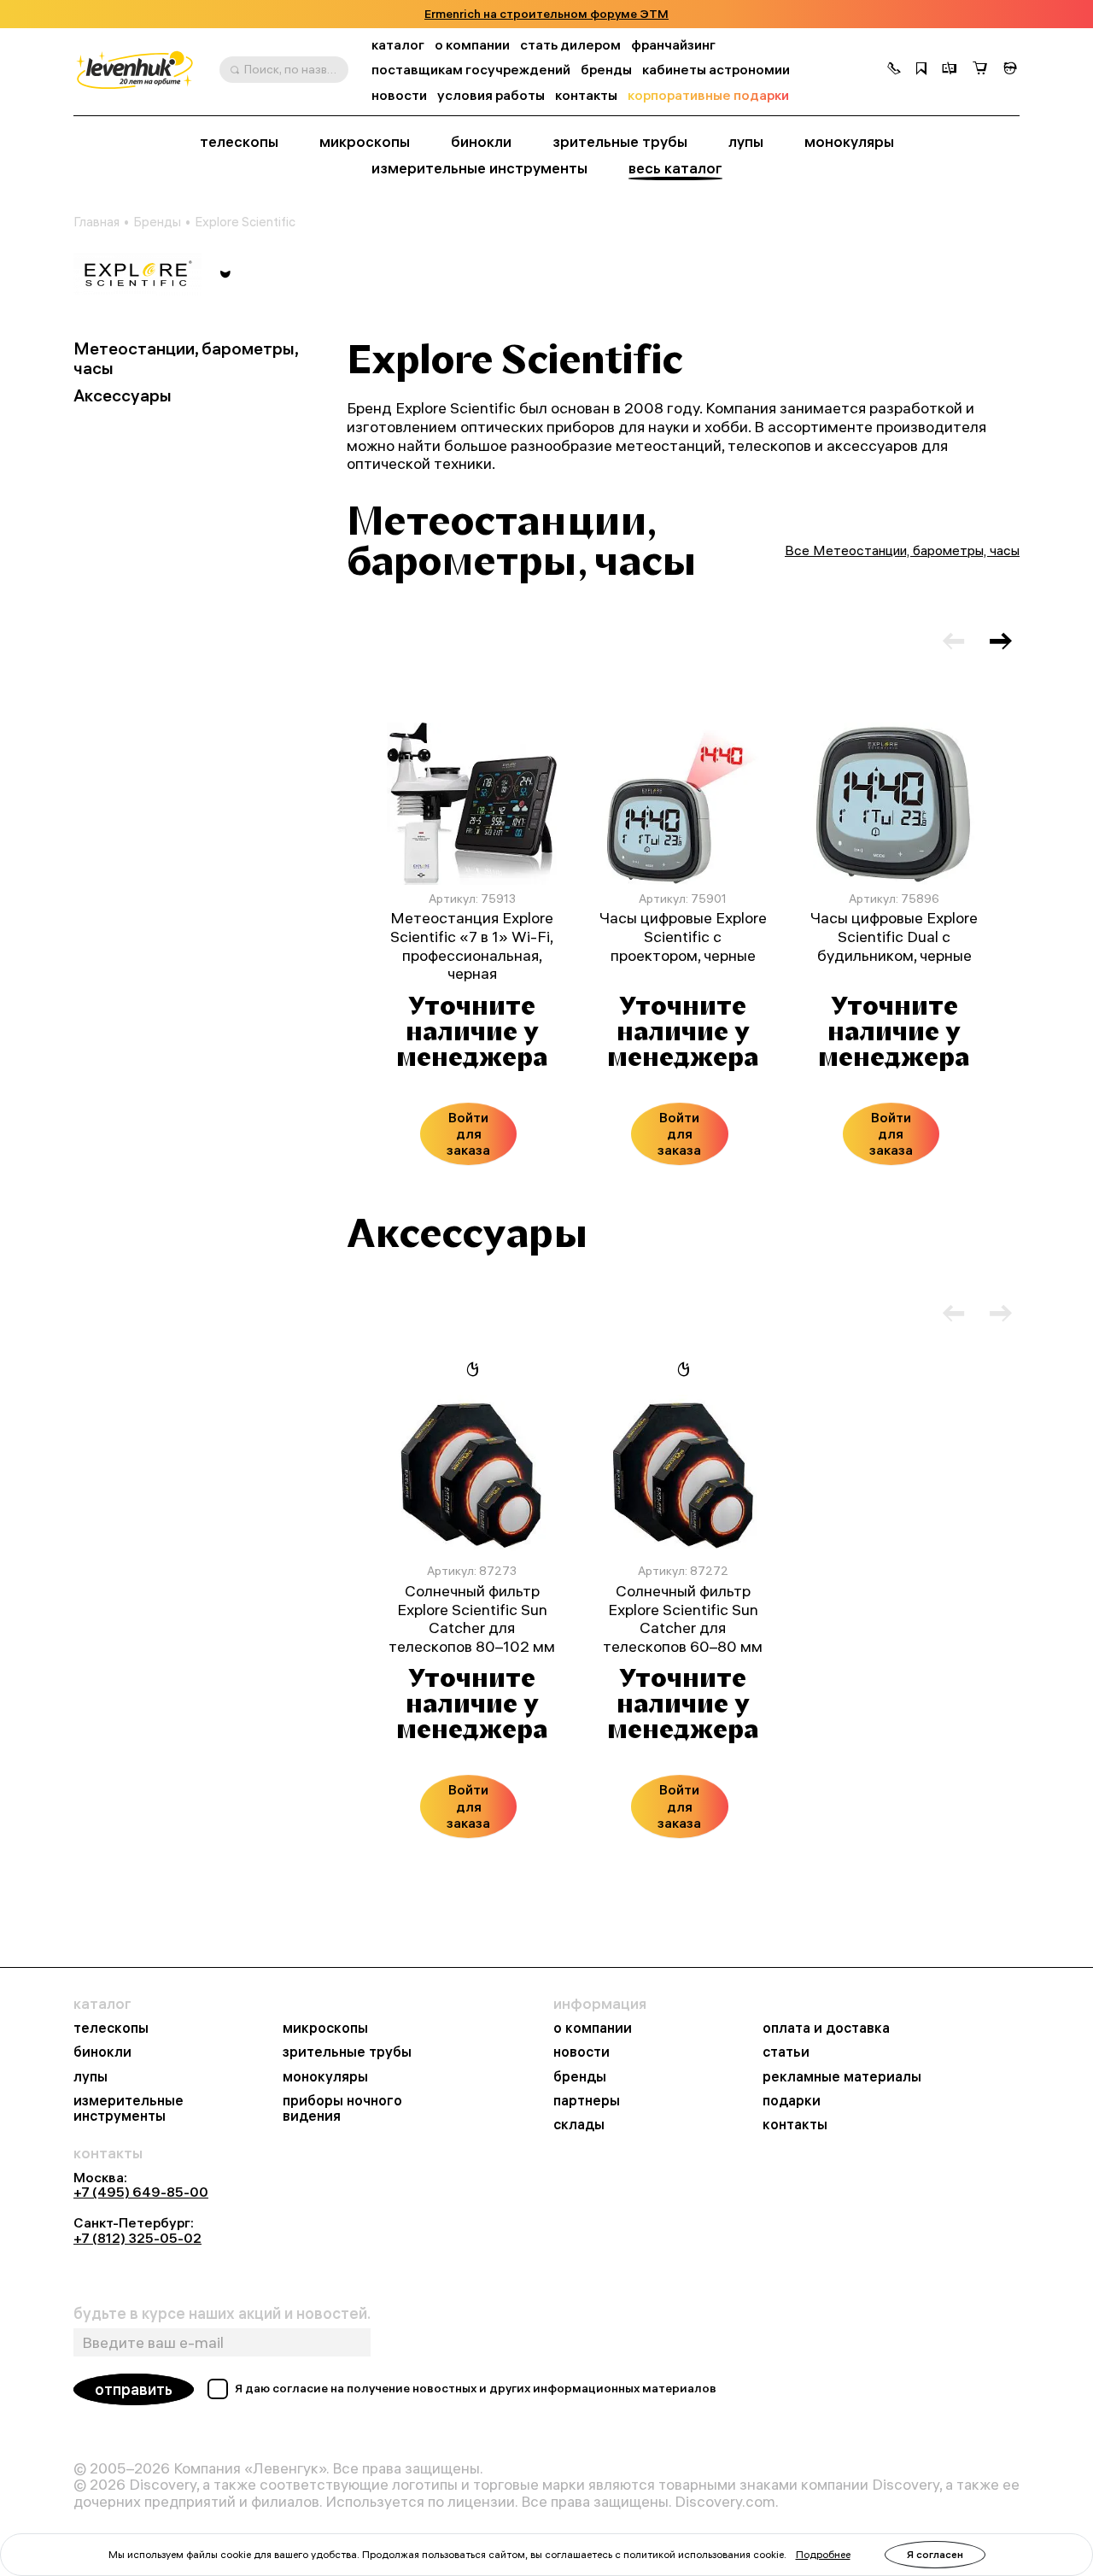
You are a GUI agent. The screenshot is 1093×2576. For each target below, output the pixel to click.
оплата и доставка (826, 2028)
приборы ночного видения (342, 2108)
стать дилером (570, 45)
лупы (746, 142)
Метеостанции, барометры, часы (186, 359)
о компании (472, 45)
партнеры (587, 2100)
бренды (606, 70)
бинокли (481, 142)
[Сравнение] (950, 70)
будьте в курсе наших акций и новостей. (222, 2314)
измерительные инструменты (479, 168)
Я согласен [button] (935, 2554)
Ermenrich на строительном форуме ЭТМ (546, 14)
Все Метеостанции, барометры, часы (902, 550)
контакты (586, 95)
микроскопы (365, 142)
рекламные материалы (842, 2076)
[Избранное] (921, 70)
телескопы (239, 142)
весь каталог (675, 168)
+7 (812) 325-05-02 (137, 2238)
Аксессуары (123, 396)
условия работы (491, 95)
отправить (134, 2389)
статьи (786, 2052)
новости (399, 95)
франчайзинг (673, 45)
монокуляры (849, 142)
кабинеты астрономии (716, 70)
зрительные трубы (620, 142)
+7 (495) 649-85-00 (141, 2192)
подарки (792, 2100)
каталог (398, 45)
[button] (894, 70)
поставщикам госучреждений (471, 70)
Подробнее (823, 2554)
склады (579, 2124)
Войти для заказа (468, 1133)
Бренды (157, 222)
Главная (96, 222)
